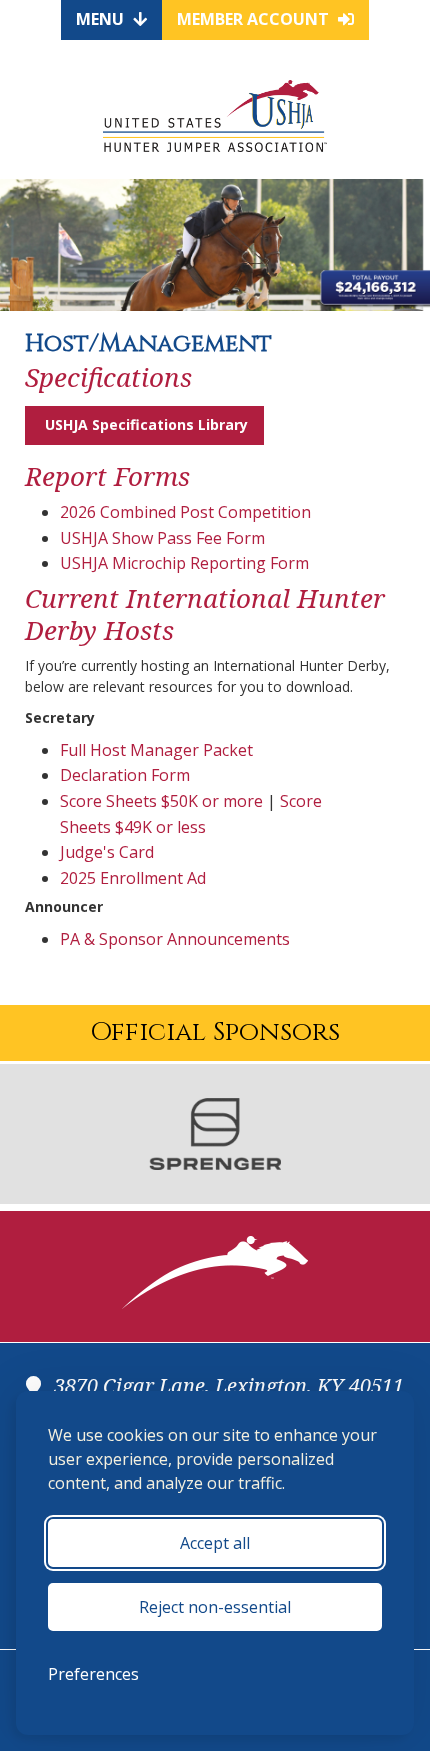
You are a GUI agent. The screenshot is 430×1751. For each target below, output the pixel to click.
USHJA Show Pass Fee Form (162, 538)
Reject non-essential (215, 1607)
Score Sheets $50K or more (161, 801)
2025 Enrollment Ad (133, 878)
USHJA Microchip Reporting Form (184, 563)
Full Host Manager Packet (156, 750)
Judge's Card (107, 852)
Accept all (215, 1543)
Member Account (255, 19)
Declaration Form (125, 775)
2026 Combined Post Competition (185, 512)
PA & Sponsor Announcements (175, 939)
